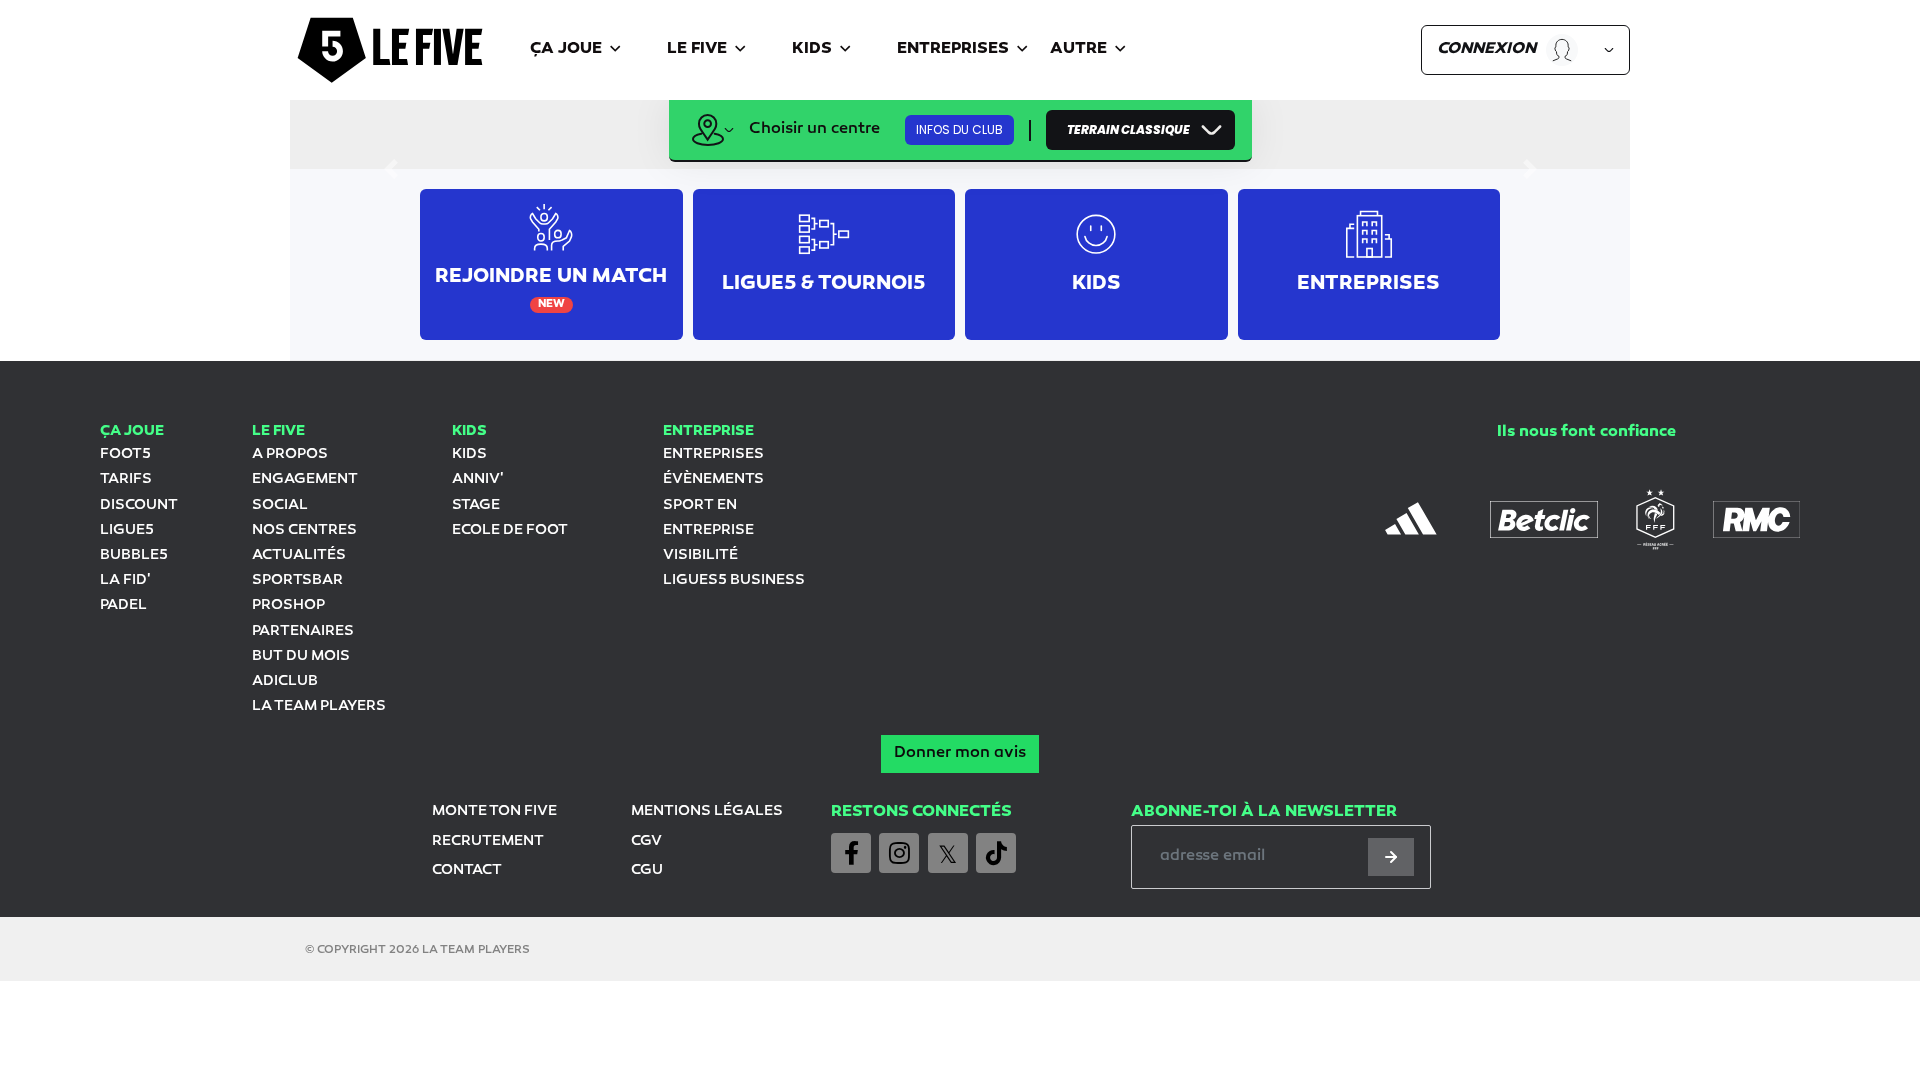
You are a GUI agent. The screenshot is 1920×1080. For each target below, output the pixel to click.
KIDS (469, 454)
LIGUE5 (127, 530)
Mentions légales (707, 811)
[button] (578, 50)
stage (476, 505)
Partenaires (303, 631)
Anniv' (477, 479)
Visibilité (700, 555)
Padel (123, 605)
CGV (646, 841)
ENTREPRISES (713, 454)
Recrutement (488, 841)
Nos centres (304, 530)
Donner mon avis (960, 753)
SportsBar (297, 580)
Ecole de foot (510, 530)
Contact (467, 870)
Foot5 (125, 454)
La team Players (319, 706)
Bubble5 (134, 555)
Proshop (288, 605)
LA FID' (125, 580)
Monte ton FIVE (494, 811)
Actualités (299, 555)
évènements (713, 479)
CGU (647, 870)
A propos (290, 454)
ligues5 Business (734, 580)
